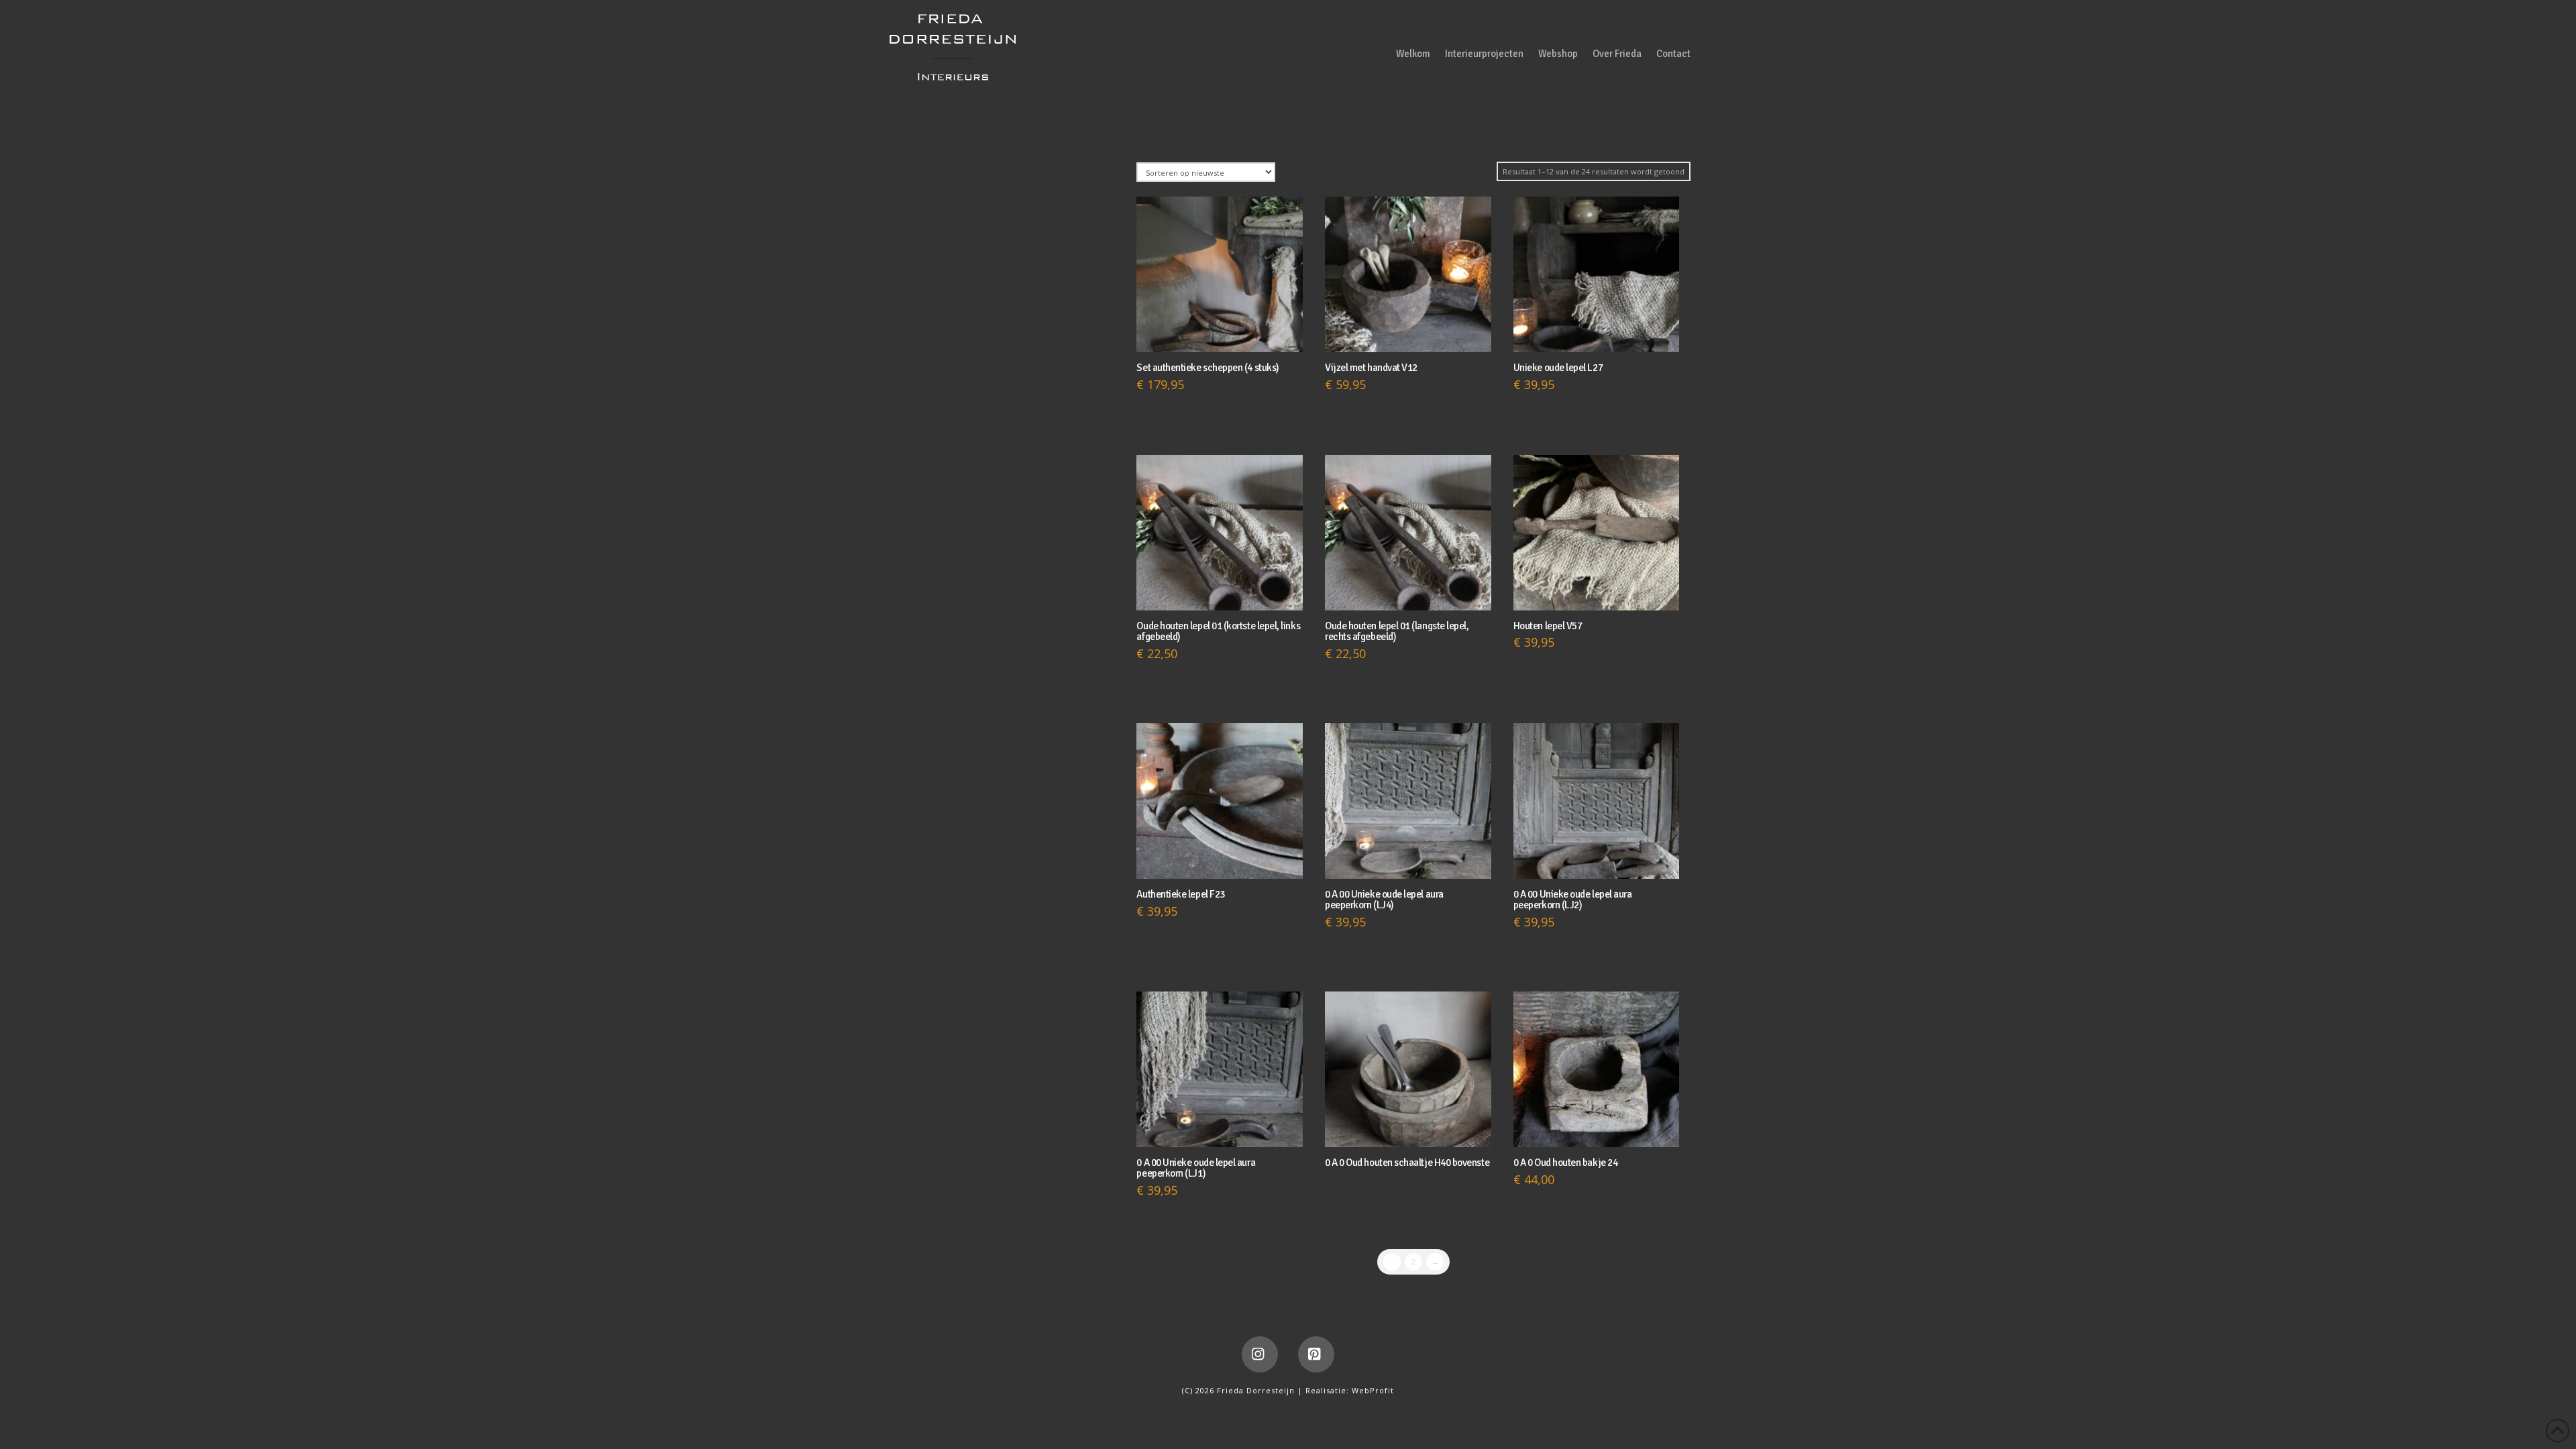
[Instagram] (1260, 1354)
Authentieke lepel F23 (1180, 894)
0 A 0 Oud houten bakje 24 (1565, 1163)
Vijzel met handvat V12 (1371, 368)
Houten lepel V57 (1548, 626)
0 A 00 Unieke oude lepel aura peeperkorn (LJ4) (1384, 900)
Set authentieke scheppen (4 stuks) (1207, 368)
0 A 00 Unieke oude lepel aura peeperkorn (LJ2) (1573, 900)
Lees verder (1408, 1124)
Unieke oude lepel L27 (1558, 368)
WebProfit (1373, 1390)
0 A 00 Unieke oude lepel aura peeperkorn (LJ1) (1196, 1168)
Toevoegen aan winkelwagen (1223, 329)
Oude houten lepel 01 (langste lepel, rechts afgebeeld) (1397, 631)
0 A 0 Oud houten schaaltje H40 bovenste (1407, 1163)
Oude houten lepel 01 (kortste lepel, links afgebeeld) (1218, 631)
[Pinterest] (1316, 1354)
